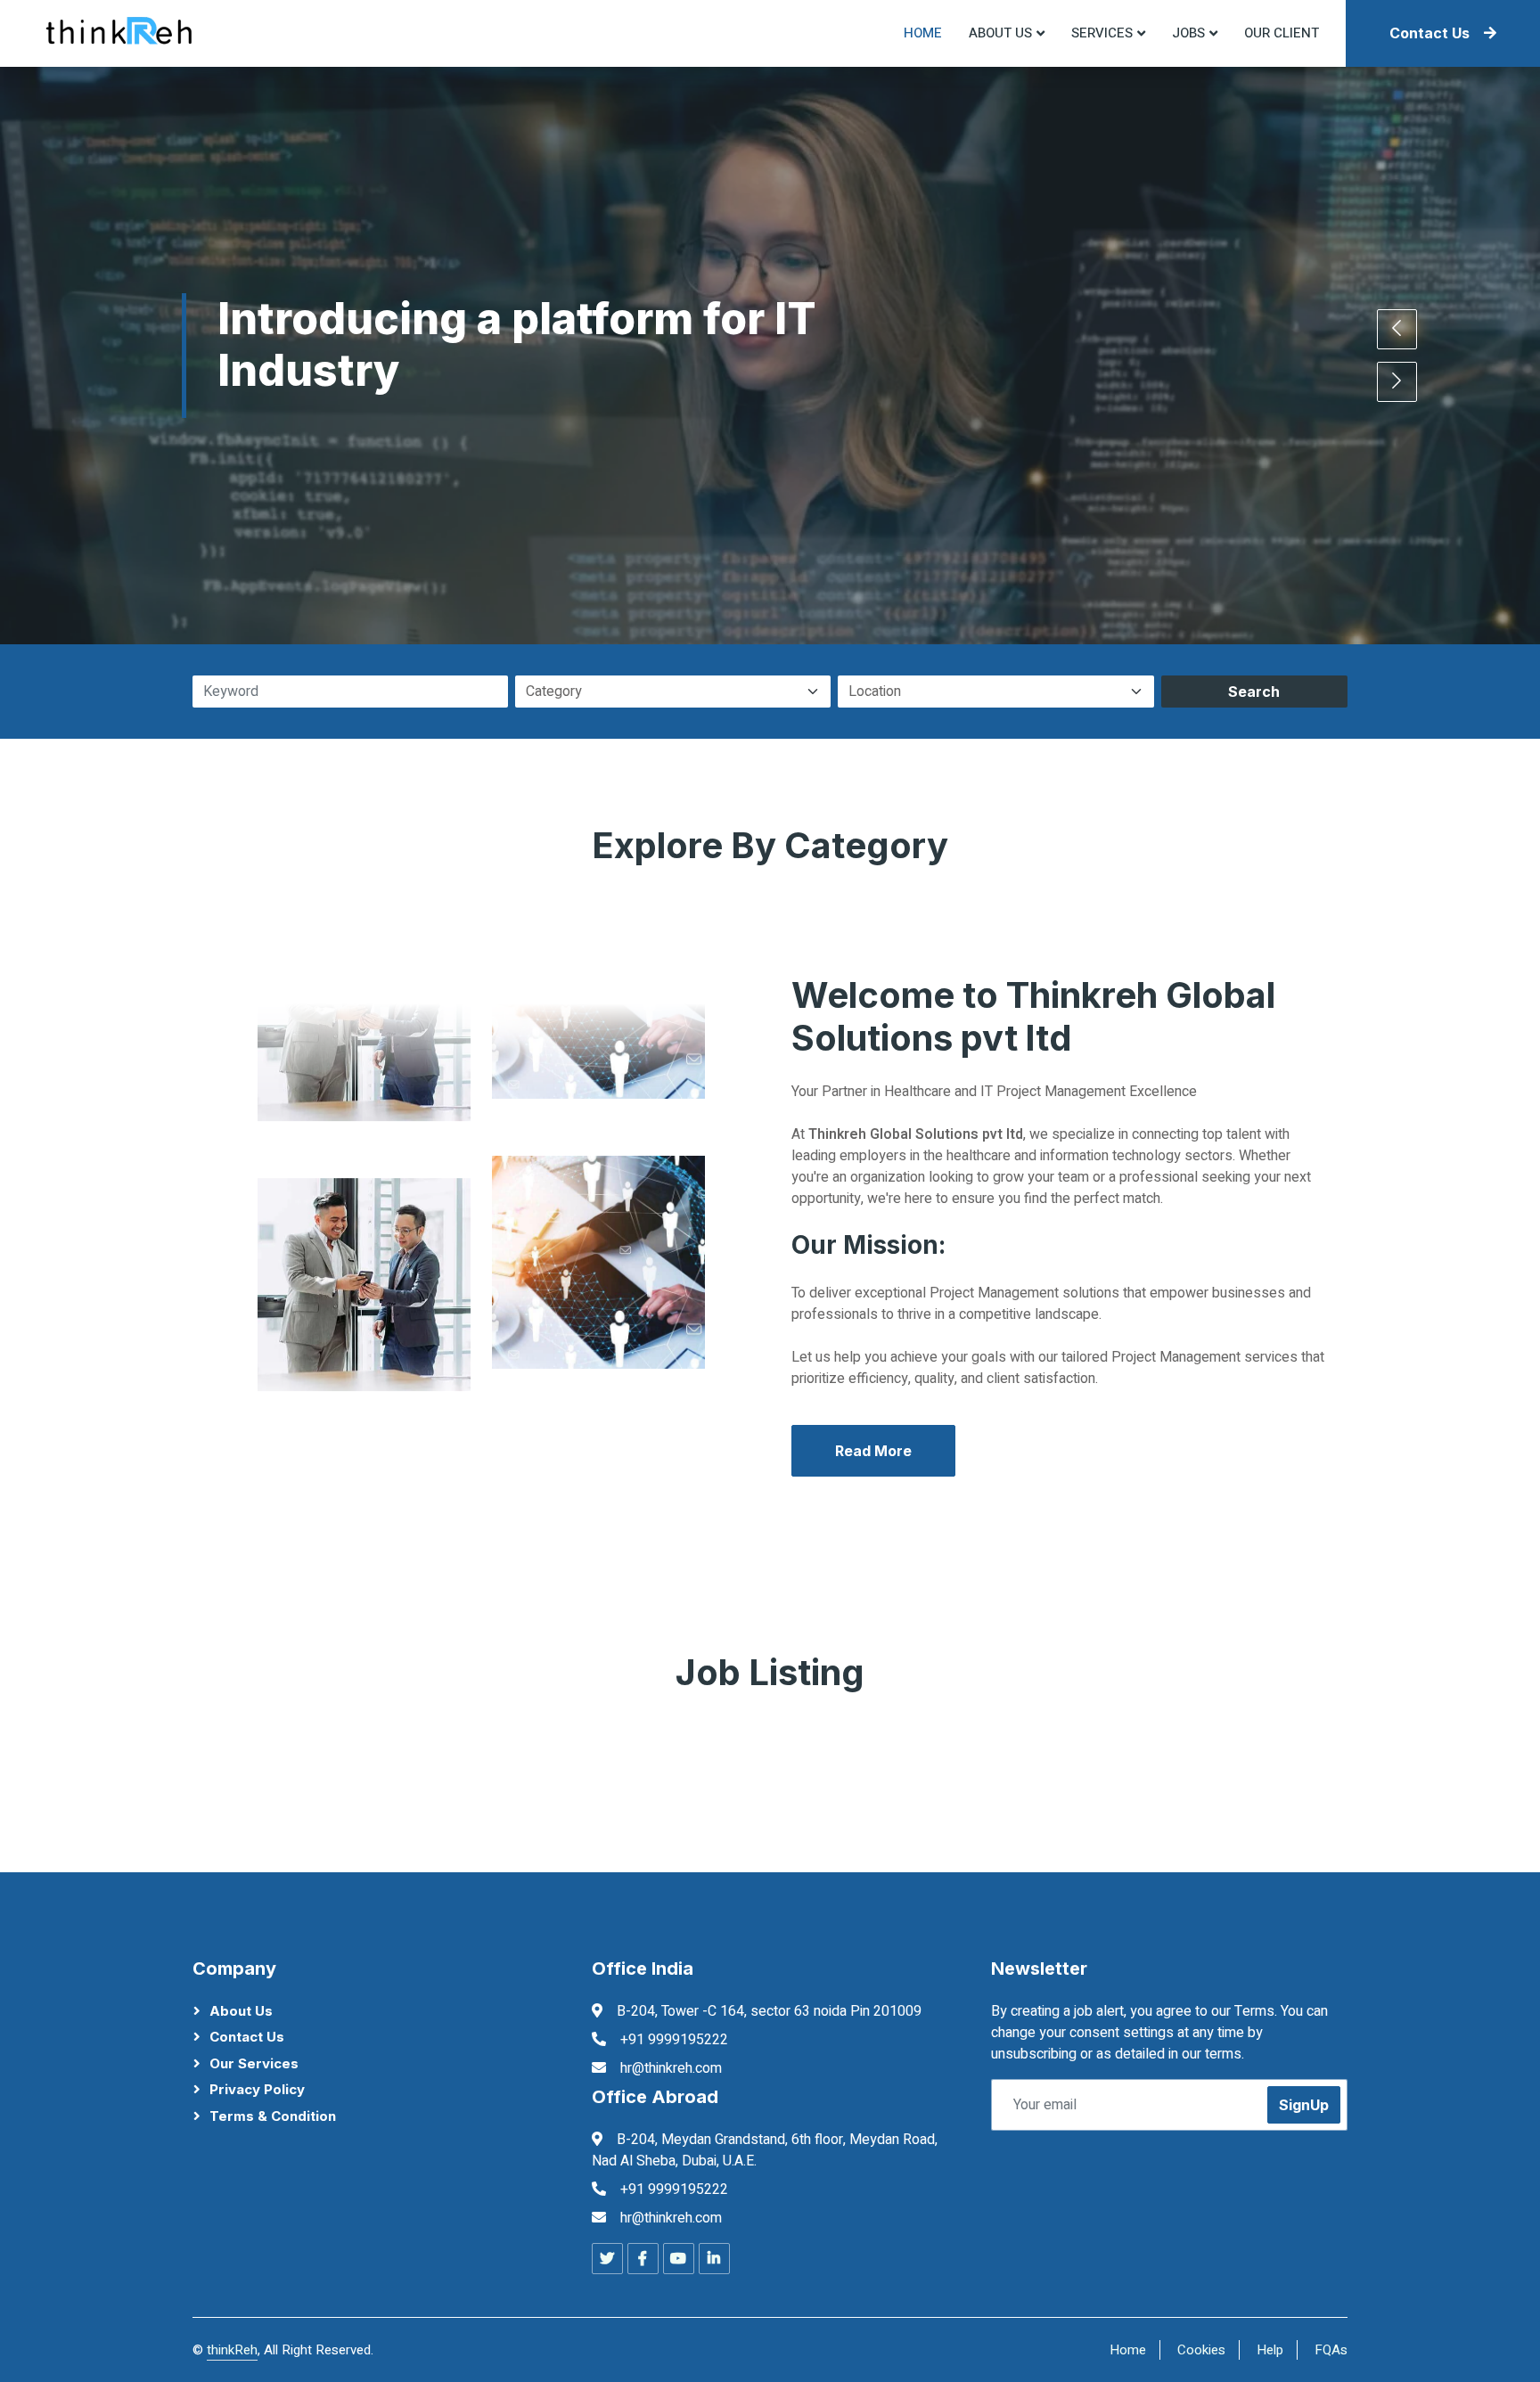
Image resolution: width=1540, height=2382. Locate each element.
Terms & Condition (273, 2116)
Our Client (1282, 33)
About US (1000, 33)
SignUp (1304, 2105)
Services (1102, 33)
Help (1270, 2350)
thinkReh (232, 2350)
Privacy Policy (257, 2089)
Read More (873, 1451)
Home (923, 33)
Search (1254, 692)
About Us (241, 2011)
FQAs (1331, 2350)
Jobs (1188, 33)
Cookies (1201, 2350)
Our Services (254, 2063)
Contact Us (1429, 33)
